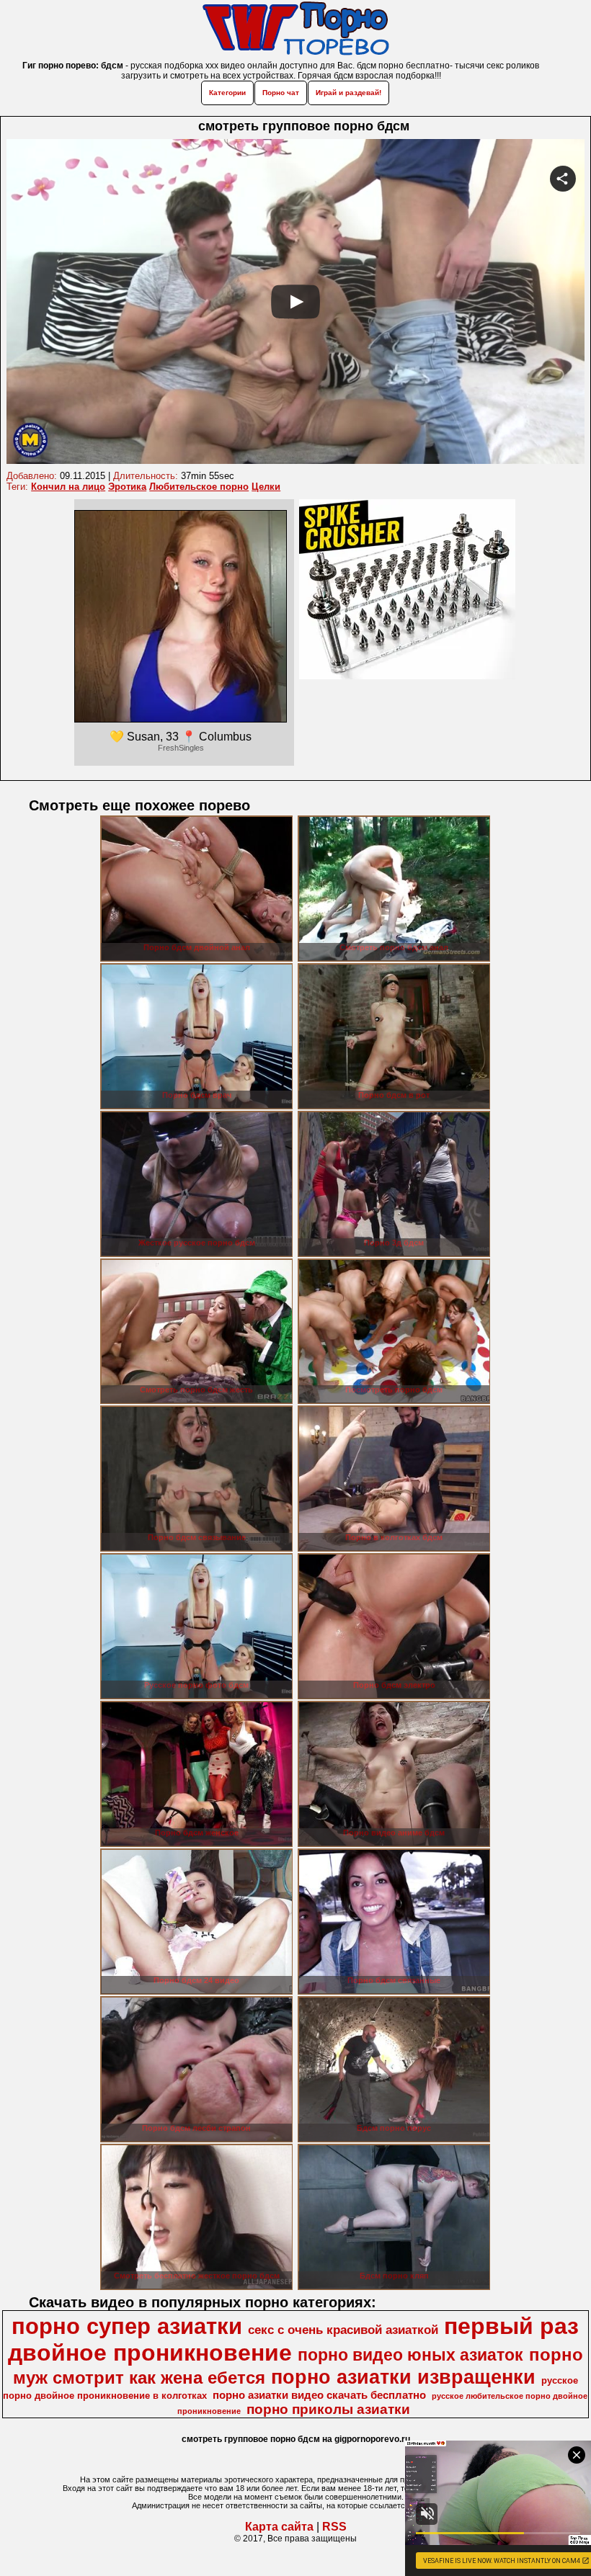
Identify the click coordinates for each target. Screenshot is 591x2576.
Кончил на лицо (68, 487)
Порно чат (281, 93)
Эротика (127, 487)
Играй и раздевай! (348, 93)
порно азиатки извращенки (403, 2377)
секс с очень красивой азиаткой (343, 2330)
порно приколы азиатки (328, 2409)
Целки (266, 487)
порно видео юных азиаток (410, 2355)
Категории (227, 93)
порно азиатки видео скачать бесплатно (319, 2395)
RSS (334, 2527)
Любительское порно (199, 487)
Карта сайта (279, 2527)
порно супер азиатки (127, 2326)
